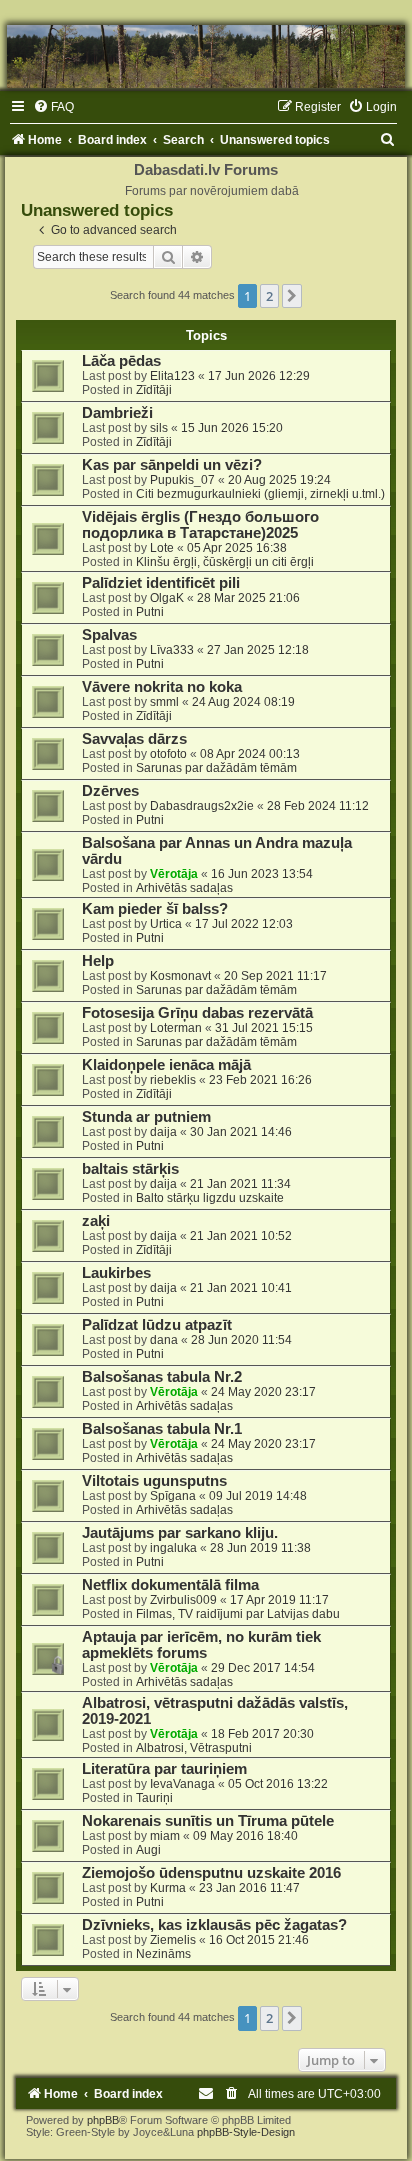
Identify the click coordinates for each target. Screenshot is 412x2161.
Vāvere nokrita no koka (162, 687)
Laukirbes (116, 1273)
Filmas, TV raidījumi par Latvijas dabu (238, 1614)
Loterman (176, 1028)
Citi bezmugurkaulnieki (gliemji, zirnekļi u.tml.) (260, 494)
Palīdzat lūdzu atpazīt (157, 1325)
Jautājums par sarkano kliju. (180, 1533)
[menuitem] (53, 107)
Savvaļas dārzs (134, 739)
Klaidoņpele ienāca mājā (166, 1065)
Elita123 (172, 376)
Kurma (168, 1888)
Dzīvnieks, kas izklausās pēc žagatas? (214, 1925)
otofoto (168, 754)
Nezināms (163, 1954)
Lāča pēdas (121, 361)
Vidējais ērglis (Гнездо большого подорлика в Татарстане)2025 (200, 525)
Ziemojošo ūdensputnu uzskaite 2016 (211, 1873)
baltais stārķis (130, 1169)
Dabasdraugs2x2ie (202, 806)
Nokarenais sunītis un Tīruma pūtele (208, 1821)
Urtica (166, 924)
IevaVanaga (182, 1784)
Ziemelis (173, 1940)
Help (98, 961)
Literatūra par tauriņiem (164, 1769)
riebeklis (173, 1080)
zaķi (96, 1221)
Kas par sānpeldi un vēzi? (172, 465)
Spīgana (173, 1496)
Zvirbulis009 (183, 1600)
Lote (162, 548)
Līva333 (172, 650)
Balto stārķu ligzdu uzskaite (210, 1198)
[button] (292, 296)
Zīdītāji (154, 390)
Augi (148, 1850)
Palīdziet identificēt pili (161, 583)
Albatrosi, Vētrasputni (194, 1748)
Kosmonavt (180, 976)
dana (164, 1340)
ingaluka (173, 1548)
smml (164, 702)
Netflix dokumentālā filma (170, 1585)
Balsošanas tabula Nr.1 (162, 1429)
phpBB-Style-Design (246, 2132)
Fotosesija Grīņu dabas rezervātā (197, 1013)
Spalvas (109, 635)
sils (159, 428)
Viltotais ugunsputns (154, 1481)
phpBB (103, 2120)
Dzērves (110, 791)
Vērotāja (174, 874)
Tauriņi (154, 1798)
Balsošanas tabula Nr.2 (162, 1377)
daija (163, 1132)
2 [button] (269, 296)
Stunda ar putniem (146, 1117)
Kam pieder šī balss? (155, 909)
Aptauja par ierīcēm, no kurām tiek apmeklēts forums (201, 1645)
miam (165, 1836)
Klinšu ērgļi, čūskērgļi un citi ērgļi (225, 562)
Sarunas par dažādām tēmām (216, 768)
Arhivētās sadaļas (184, 888)
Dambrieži (117, 413)
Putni (150, 612)
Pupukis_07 (182, 480)
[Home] (206, 56)
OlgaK (167, 598)
